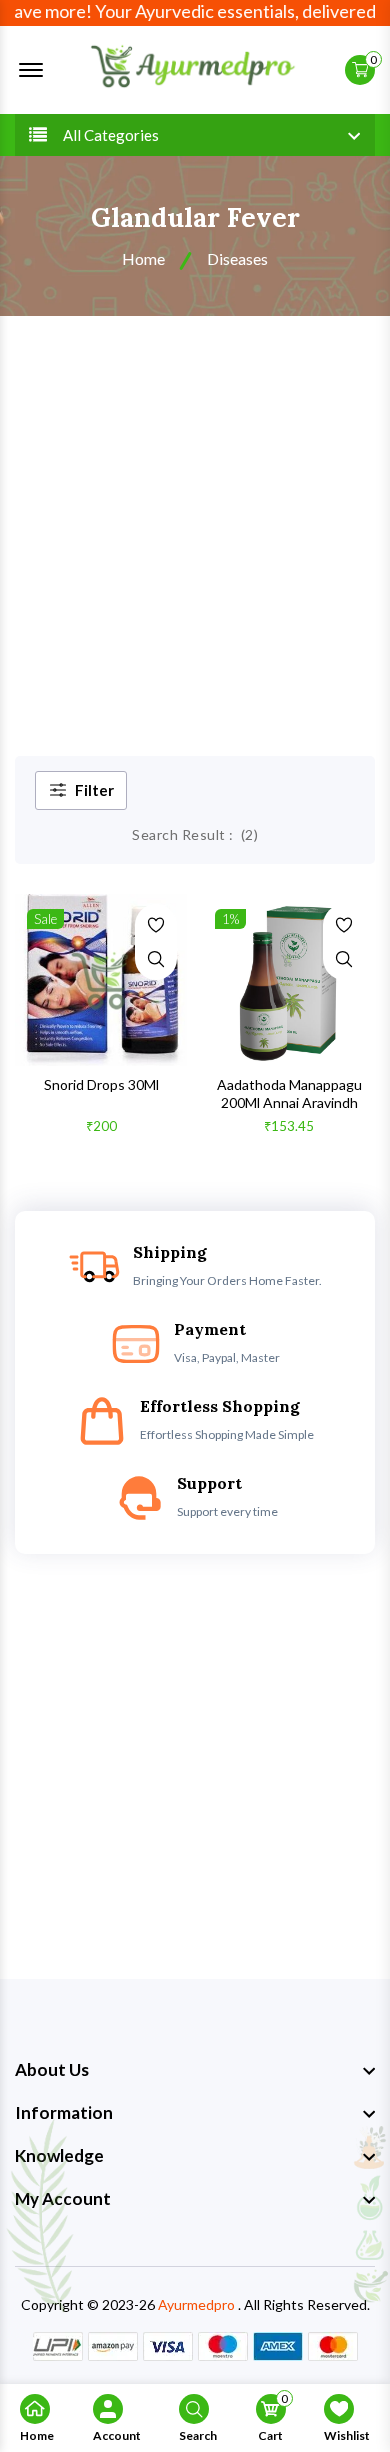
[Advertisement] (195, 521)
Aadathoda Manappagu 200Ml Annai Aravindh (289, 1093)
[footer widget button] (195, 2070)
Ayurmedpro (196, 2304)
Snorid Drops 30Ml (101, 1084)
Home (143, 258)
